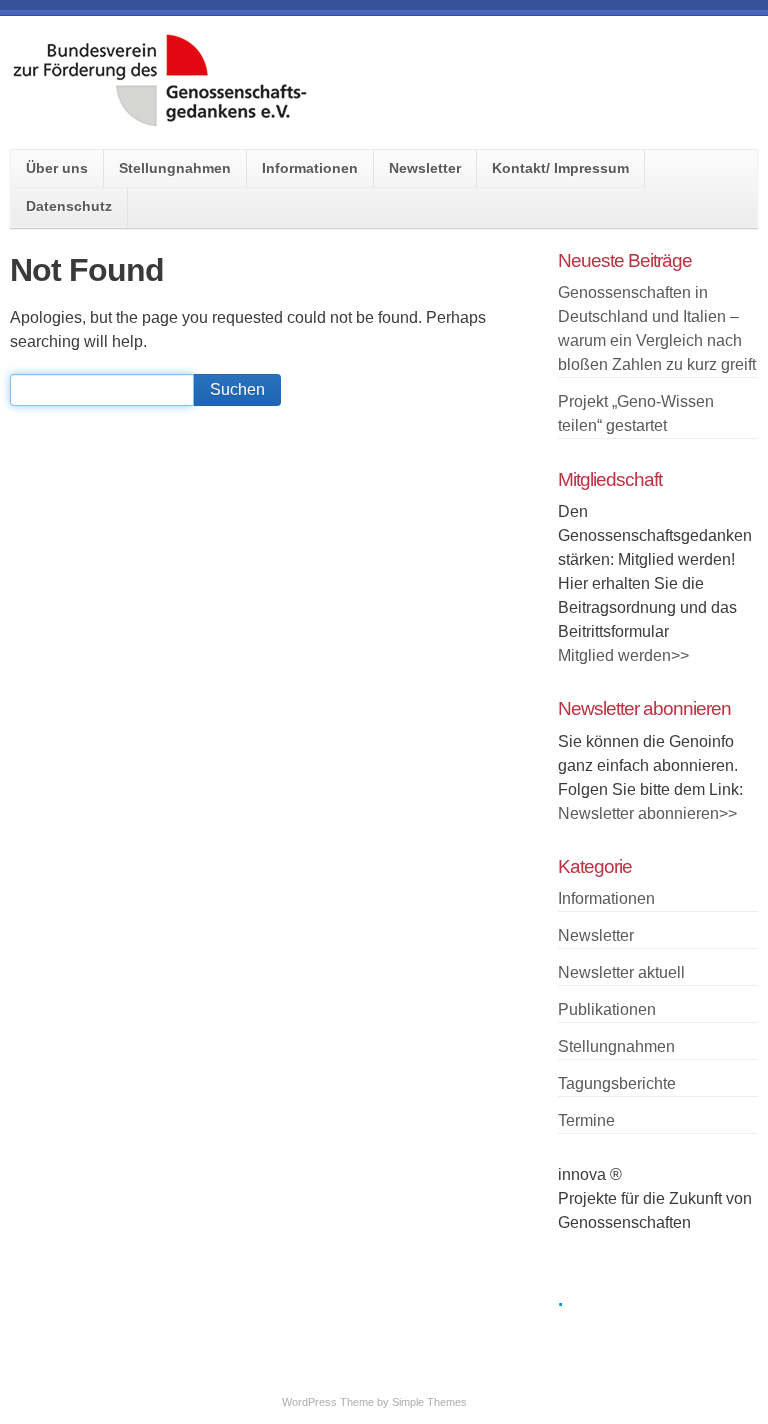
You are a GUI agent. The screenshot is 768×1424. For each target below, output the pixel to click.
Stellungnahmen (175, 168)
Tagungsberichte (617, 1083)
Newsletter (425, 168)
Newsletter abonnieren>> (647, 813)
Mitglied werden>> (623, 655)
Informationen (310, 168)
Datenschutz (69, 206)
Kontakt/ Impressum (560, 168)
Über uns (57, 168)
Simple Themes (429, 1402)
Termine (586, 1120)
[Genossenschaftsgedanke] (160, 120)
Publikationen (607, 1009)
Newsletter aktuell (621, 972)
